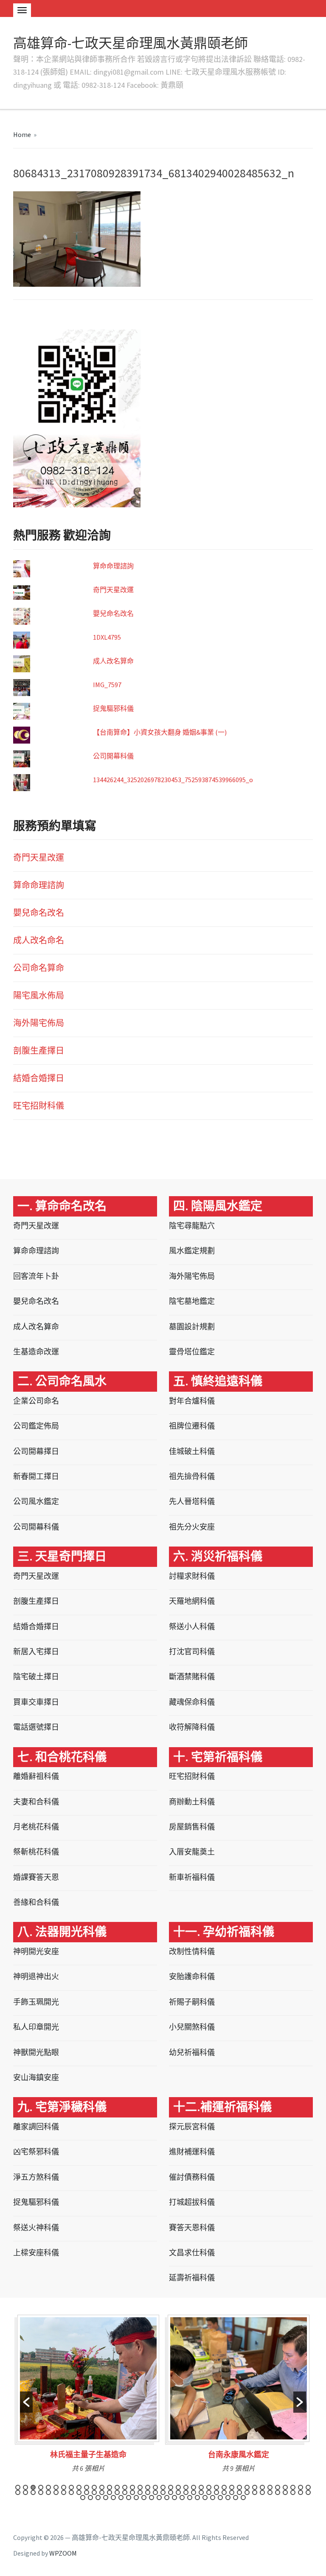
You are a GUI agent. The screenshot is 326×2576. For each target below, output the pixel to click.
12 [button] (102, 2487)
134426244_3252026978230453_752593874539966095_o (173, 780)
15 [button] (125, 2487)
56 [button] (140, 2492)
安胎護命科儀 (192, 1976)
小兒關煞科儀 (192, 2027)
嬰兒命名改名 (113, 613)
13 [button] (110, 2487)
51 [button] (102, 2492)
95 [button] (205, 2498)
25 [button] (201, 2487)
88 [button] (152, 2498)
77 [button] (301, 2492)
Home (22, 134)
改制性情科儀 (192, 1951)
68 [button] (232, 2492)
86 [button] (136, 2498)
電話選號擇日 (36, 1727)
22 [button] (178, 2487)
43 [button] (41, 2492)
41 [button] (25, 2492)
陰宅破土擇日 (36, 1677)
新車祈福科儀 (192, 1877)
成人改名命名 (39, 940)
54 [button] (125, 2492)
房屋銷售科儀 (192, 1827)
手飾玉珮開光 (36, 2002)
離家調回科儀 (36, 2127)
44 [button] (48, 2492)
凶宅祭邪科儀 (36, 2152)
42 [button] (33, 2492)
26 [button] (209, 2487)
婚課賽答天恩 (36, 1877)
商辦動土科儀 (192, 1802)
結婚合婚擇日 (39, 1078)
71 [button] (255, 2492)
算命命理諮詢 (113, 566)
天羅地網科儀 (192, 1601)
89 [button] (159, 2498)
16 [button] (132, 2487)
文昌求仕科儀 (192, 2253)
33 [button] (262, 2487)
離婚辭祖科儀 (36, 1776)
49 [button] (87, 2492)
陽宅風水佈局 (39, 995)
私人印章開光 (36, 2027)
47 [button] (71, 2492)
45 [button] (56, 2492)
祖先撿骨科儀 (192, 1476)
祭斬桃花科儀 (36, 1852)
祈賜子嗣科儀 (192, 2002)
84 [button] (121, 2498)
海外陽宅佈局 (39, 1023)
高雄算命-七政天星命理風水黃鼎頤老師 (131, 43)
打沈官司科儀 (192, 1652)
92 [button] (182, 2498)
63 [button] (194, 2492)
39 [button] (308, 2487)
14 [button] (117, 2487)
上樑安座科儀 (36, 2253)
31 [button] (247, 2487)
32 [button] (255, 2487)
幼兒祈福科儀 (192, 2052)
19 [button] (155, 2487)
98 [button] (228, 2498)
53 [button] (117, 2492)
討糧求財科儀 (192, 1576)
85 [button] (129, 2498)
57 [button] (148, 2492)
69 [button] (239, 2492)
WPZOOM (63, 2553)
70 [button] (247, 2492)
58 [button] (155, 2492)
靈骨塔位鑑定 (192, 1352)
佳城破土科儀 (192, 1451)
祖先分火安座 (192, 1527)
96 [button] (213, 2498)
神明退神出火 (36, 1976)
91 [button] (174, 2498)
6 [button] (56, 2487)
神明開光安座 (36, 1951)
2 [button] (25, 2487)
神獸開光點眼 (36, 2052)
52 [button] (110, 2492)
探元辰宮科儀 (192, 2127)
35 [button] (278, 2487)
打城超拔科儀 (192, 2202)
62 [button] (186, 2492)
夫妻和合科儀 (36, 1802)
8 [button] (71, 2487)
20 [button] (163, 2487)
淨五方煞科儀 (36, 2177)
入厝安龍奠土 (192, 1852)
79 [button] (83, 2498)
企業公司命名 (36, 1401)
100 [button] (243, 2498)
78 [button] (308, 2492)
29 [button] (232, 2487)
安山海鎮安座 (36, 2077)
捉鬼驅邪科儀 (113, 708)
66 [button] (216, 2492)
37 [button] (293, 2487)
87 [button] (144, 2498)
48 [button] (79, 2492)
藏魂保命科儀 (192, 1702)
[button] (26, 2402)
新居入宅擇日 (36, 1652)
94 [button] (197, 2498)
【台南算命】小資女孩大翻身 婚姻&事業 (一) (160, 732)
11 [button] (94, 2487)
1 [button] (18, 2487)
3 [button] (33, 2487)
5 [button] (48, 2487)
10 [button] (87, 2487)
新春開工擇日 (36, 1476)
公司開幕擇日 (36, 1451)
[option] (88, 2397)
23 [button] (186, 2487)
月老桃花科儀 (36, 1827)
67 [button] (224, 2492)
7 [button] (64, 2487)
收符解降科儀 (192, 1727)
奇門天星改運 (113, 590)
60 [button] (171, 2492)
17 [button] (140, 2487)
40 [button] (18, 2492)
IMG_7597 (107, 685)
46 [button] (64, 2492)
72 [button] (262, 2492)
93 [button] (190, 2498)
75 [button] (285, 2492)
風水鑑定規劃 (192, 1251)
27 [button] (216, 2487)
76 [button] (293, 2492)
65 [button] (209, 2492)
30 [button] (239, 2487)
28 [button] (224, 2487)
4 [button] (41, 2487)
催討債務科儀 (192, 2177)
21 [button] (171, 2487)
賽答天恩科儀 (192, 2228)
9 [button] (79, 2487)
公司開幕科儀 (113, 756)
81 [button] (98, 2498)
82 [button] (106, 2498)
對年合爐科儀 (192, 1401)
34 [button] (270, 2487)
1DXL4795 (107, 637)
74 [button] (278, 2492)
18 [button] (148, 2487)
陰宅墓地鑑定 (192, 1301)
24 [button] (194, 2487)
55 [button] (132, 2492)
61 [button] (178, 2492)
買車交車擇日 (36, 1702)
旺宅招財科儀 (39, 1106)
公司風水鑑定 (36, 1501)
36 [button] (285, 2487)
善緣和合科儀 (36, 1902)
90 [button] (167, 2498)
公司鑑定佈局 (36, 1426)
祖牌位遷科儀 (192, 1426)
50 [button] (94, 2492)
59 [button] (163, 2492)
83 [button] (113, 2498)
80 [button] (90, 2498)
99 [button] (236, 2498)
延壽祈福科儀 (192, 2278)
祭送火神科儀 (36, 2228)
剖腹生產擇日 (39, 1050)
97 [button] (220, 2498)
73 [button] (270, 2492)
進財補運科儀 (192, 2152)
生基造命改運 (36, 1352)
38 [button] (301, 2487)
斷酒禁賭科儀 (192, 1677)
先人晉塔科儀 (192, 1501)
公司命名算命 (39, 968)
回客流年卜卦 (36, 1276)
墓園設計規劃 (192, 1327)
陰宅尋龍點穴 (192, 1226)
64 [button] (201, 2492)
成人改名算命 (113, 661)
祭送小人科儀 (192, 1626)
